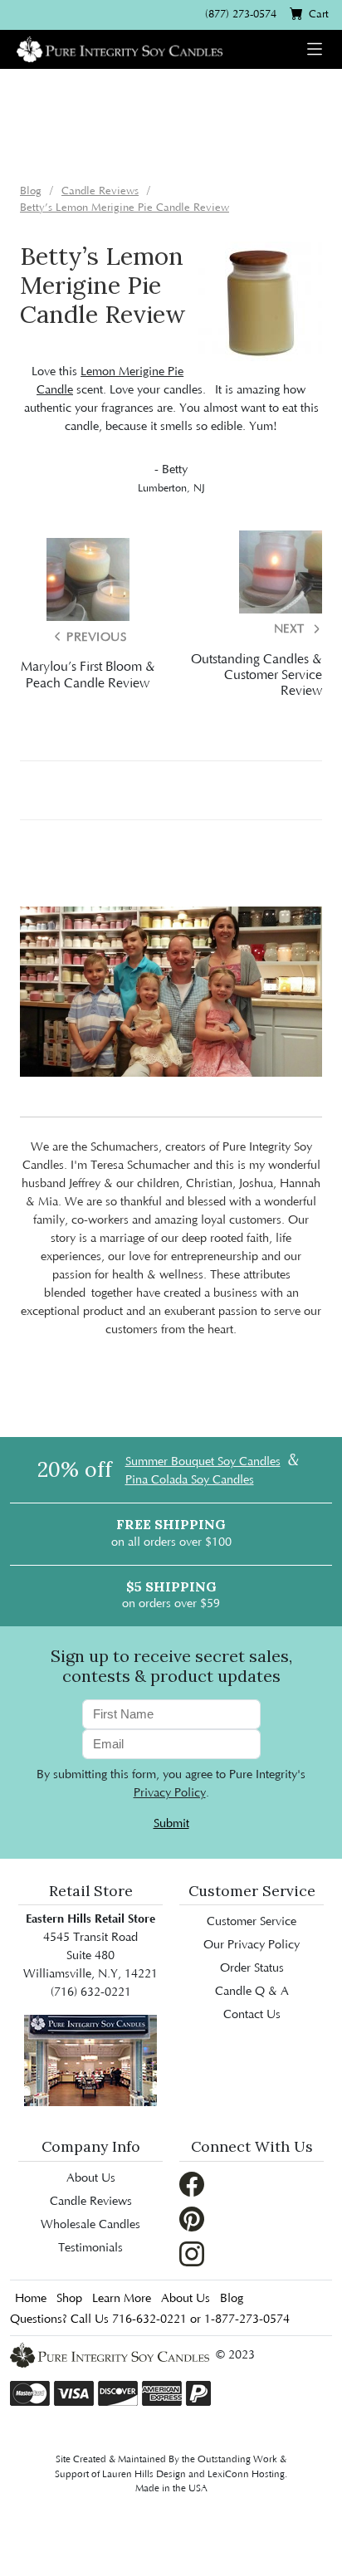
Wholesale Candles (90, 2225)
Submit (171, 1824)
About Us (91, 2178)
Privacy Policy (170, 1793)
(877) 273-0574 (241, 14)
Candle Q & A (252, 1992)
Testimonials (90, 2248)
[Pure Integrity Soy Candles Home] (120, 48)
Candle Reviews (91, 2202)
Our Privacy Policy (252, 1945)
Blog (232, 2299)
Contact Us (252, 2015)
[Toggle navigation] (315, 49)
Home (31, 2299)
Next (291, 629)
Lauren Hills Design (144, 2474)
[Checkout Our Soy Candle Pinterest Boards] (192, 2218)
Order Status (252, 1968)
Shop (69, 2299)
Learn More (122, 2299)
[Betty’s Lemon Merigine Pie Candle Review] (260, 303)
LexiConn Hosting (246, 2474)
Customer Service (252, 1922)
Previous (95, 638)
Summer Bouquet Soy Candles (203, 1462)
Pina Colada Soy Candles (190, 1480)
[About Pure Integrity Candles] (90, 2060)
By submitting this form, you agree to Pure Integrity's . (171, 1784)
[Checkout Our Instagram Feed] (192, 2253)
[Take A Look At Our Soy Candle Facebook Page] (192, 2183)
